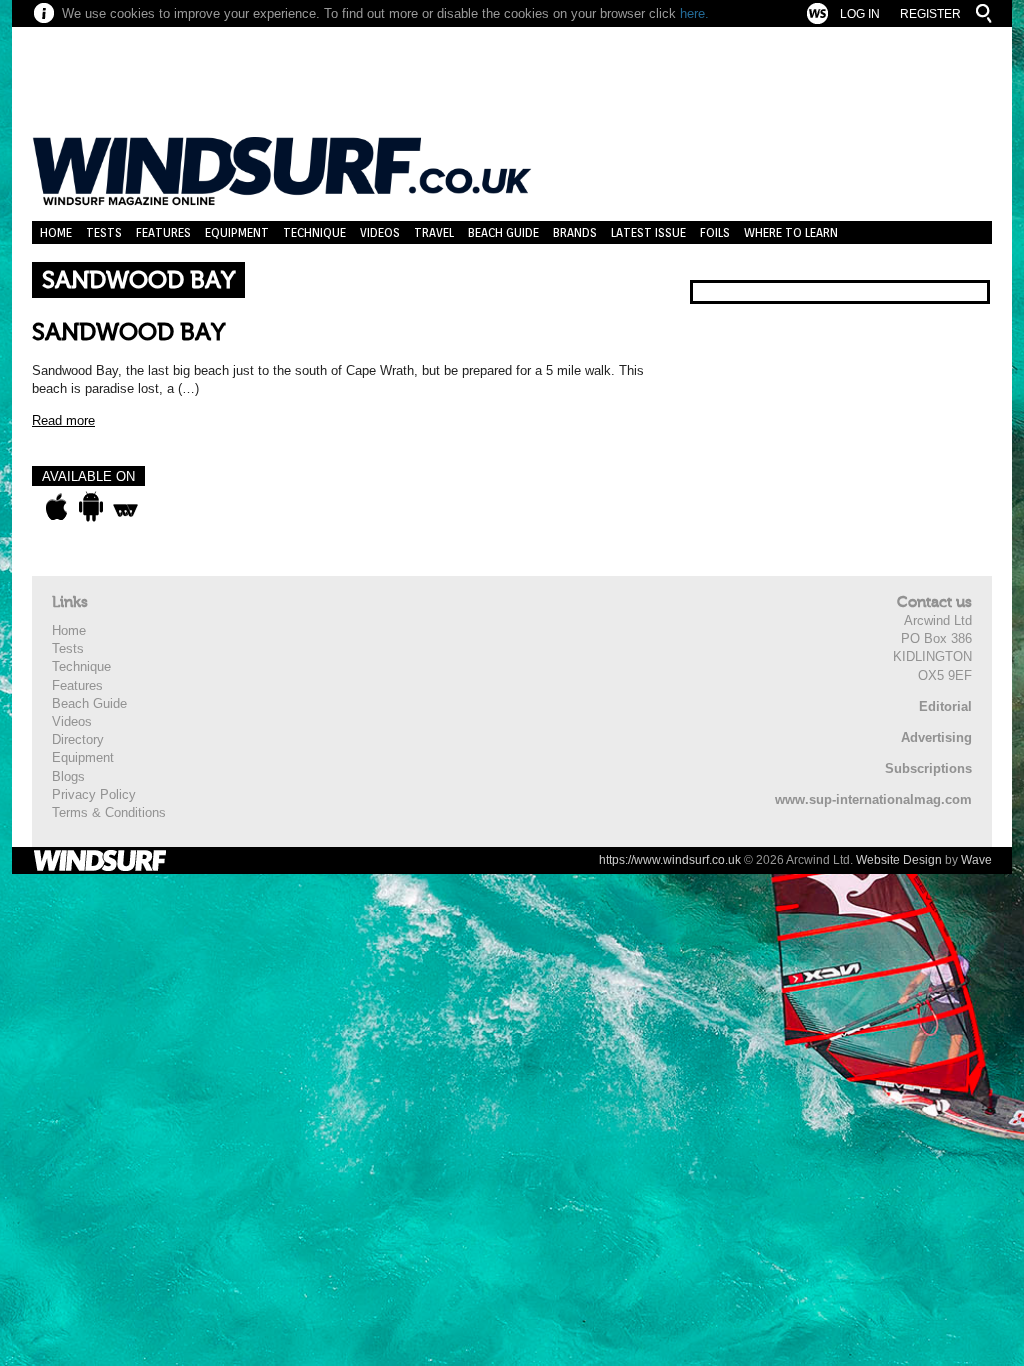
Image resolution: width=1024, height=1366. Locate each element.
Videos (380, 232)
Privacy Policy (94, 794)
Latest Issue (648, 232)
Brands (575, 232)
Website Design (899, 860)
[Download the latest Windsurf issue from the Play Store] (90, 507)
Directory (78, 739)
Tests (104, 232)
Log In (860, 14)
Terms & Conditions (109, 812)
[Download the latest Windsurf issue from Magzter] (125, 507)
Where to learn (791, 232)
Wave (976, 860)
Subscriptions (928, 768)
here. (694, 13)
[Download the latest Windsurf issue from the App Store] (56, 507)
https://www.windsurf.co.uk (670, 860)
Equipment (237, 232)
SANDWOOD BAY (128, 332)
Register (930, 14)
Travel (434, 232)
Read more (63, 420)
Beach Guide (503, 232)
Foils (715, 232)
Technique (314, 232)
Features (163, 232)
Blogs (68, 776)
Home (56, 232)
